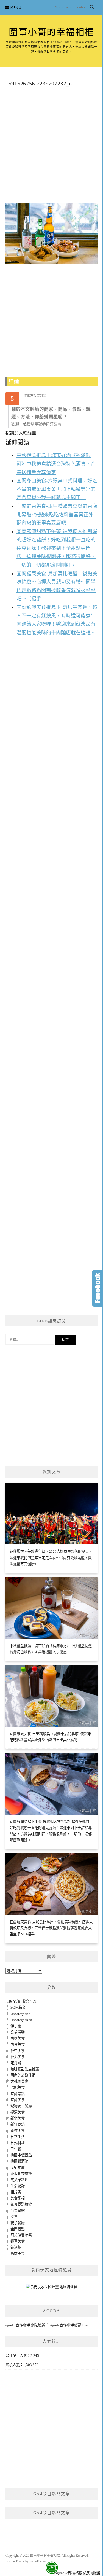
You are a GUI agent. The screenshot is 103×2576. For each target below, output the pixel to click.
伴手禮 (16, 2026)
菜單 (14, 2217)
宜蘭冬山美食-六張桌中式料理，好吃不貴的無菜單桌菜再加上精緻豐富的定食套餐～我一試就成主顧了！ (57, 489)
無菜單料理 (19, 2180)
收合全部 (29, 2001)
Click (98, 1288)
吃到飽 (16, 2063)
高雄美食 (18, 2254)
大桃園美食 (19, 2081)
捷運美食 (18, 2112)
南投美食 (18, 2044)
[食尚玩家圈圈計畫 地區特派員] (52, 2289)
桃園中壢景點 (21, 2155)
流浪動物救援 (21, 2174)
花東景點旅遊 (21, 2204)
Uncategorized (21, 2020)
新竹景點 (18, 2124)
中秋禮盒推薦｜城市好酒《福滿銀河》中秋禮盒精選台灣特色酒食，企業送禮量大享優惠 (56, 464)
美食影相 (18, 2198)
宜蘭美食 (18, 2100)
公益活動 (18, 2032)
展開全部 (13, 2001)
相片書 (16, 2192)
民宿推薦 (18, 2168)
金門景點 (18, 2229)
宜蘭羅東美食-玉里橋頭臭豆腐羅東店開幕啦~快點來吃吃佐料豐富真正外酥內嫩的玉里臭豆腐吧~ (57, 515)
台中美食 (18, 2051)
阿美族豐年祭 (21, 2235)
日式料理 (18, 2143)
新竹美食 (18, 2131)
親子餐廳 (18, 2223)
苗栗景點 (18, 2211)
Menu (16, 8)
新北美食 (18, 2118)
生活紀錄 (18, 2186)
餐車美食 (18, 2241)
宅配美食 (18, 2087)
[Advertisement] (51, 147)
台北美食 (18, 2057)
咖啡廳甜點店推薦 (25, 2069)
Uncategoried (20, 2014)
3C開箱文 (18, 2007)
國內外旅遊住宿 (23, 2075)
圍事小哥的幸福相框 (51, 32)
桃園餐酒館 (19, 2161)
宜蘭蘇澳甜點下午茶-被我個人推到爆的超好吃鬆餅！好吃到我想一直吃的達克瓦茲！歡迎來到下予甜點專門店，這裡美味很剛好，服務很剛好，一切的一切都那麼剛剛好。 (57, 548)
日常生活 (18, 2137)
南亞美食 (18, 2038)
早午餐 (16, 2149)
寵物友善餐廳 (21, 2106)
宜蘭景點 (18, 2094)
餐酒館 (16, 2248)
